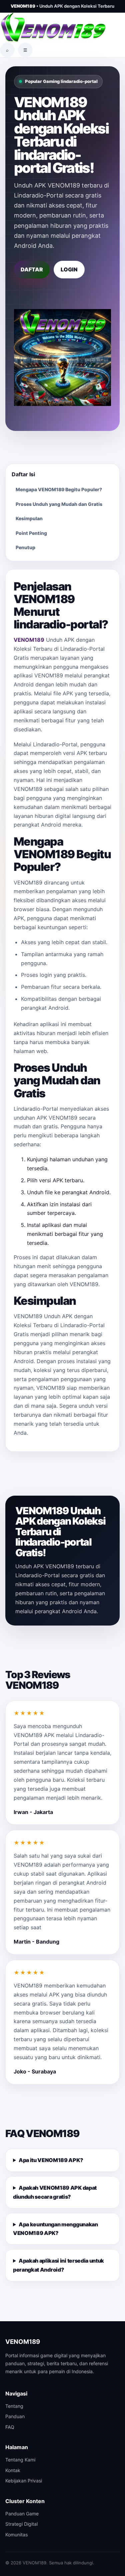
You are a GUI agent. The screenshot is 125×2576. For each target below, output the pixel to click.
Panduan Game (22, 2514)
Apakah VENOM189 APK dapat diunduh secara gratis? (55, 2192)
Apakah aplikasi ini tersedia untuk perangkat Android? (58, 2265)
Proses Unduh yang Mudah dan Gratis (59, 504)
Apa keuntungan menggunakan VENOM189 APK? (55, 2229)
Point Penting (31, 533)
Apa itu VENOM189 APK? (51, 2160)
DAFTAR (32, 269)
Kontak (13, 2470)
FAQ (10, 2427)
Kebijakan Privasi (24, 2481)
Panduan (15, 2416)
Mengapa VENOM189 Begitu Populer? (59, 489)
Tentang (14, 2406)
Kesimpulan (29, 518)
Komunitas (16, 2535)
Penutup (25, 547)
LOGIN (69, 269)
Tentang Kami (20, 2460)
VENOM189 (29, 640)
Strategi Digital (21, 2524)
